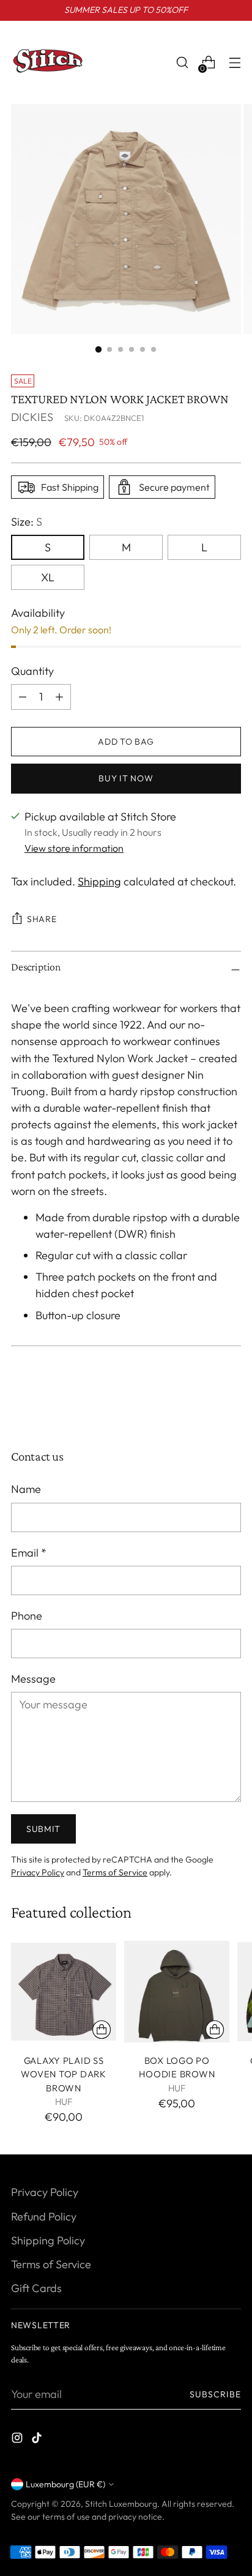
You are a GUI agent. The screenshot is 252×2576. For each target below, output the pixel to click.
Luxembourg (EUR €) (65, 2484)
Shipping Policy (48, 2240)
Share (42, 919)
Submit (43, 1829)
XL (48, 577)
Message (33, 1679)
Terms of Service (115, 1872)
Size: (27, 522)
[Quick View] (102, 2030)
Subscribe (216, 2394)
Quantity (32, 671)
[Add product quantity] (23, 697)
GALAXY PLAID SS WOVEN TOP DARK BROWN (63, 2074)
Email (29, 1553)
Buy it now (126, 778)
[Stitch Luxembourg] (48, 62)
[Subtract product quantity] (59, 697)
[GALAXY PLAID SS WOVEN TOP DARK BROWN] (64, 1992)
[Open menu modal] (235, 63)
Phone (27, 1616)
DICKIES (32, 417)
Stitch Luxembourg (121, 2504)
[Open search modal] (182, 63)
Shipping (99, 881)
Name (26, 1489)
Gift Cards (36, 2288)
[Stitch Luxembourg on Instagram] (18, 2440)
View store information (74, 848)
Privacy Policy (38, 1872)
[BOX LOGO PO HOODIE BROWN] (177, 1992)
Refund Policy (44, 2217)
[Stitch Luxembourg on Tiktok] (38, 2440)
